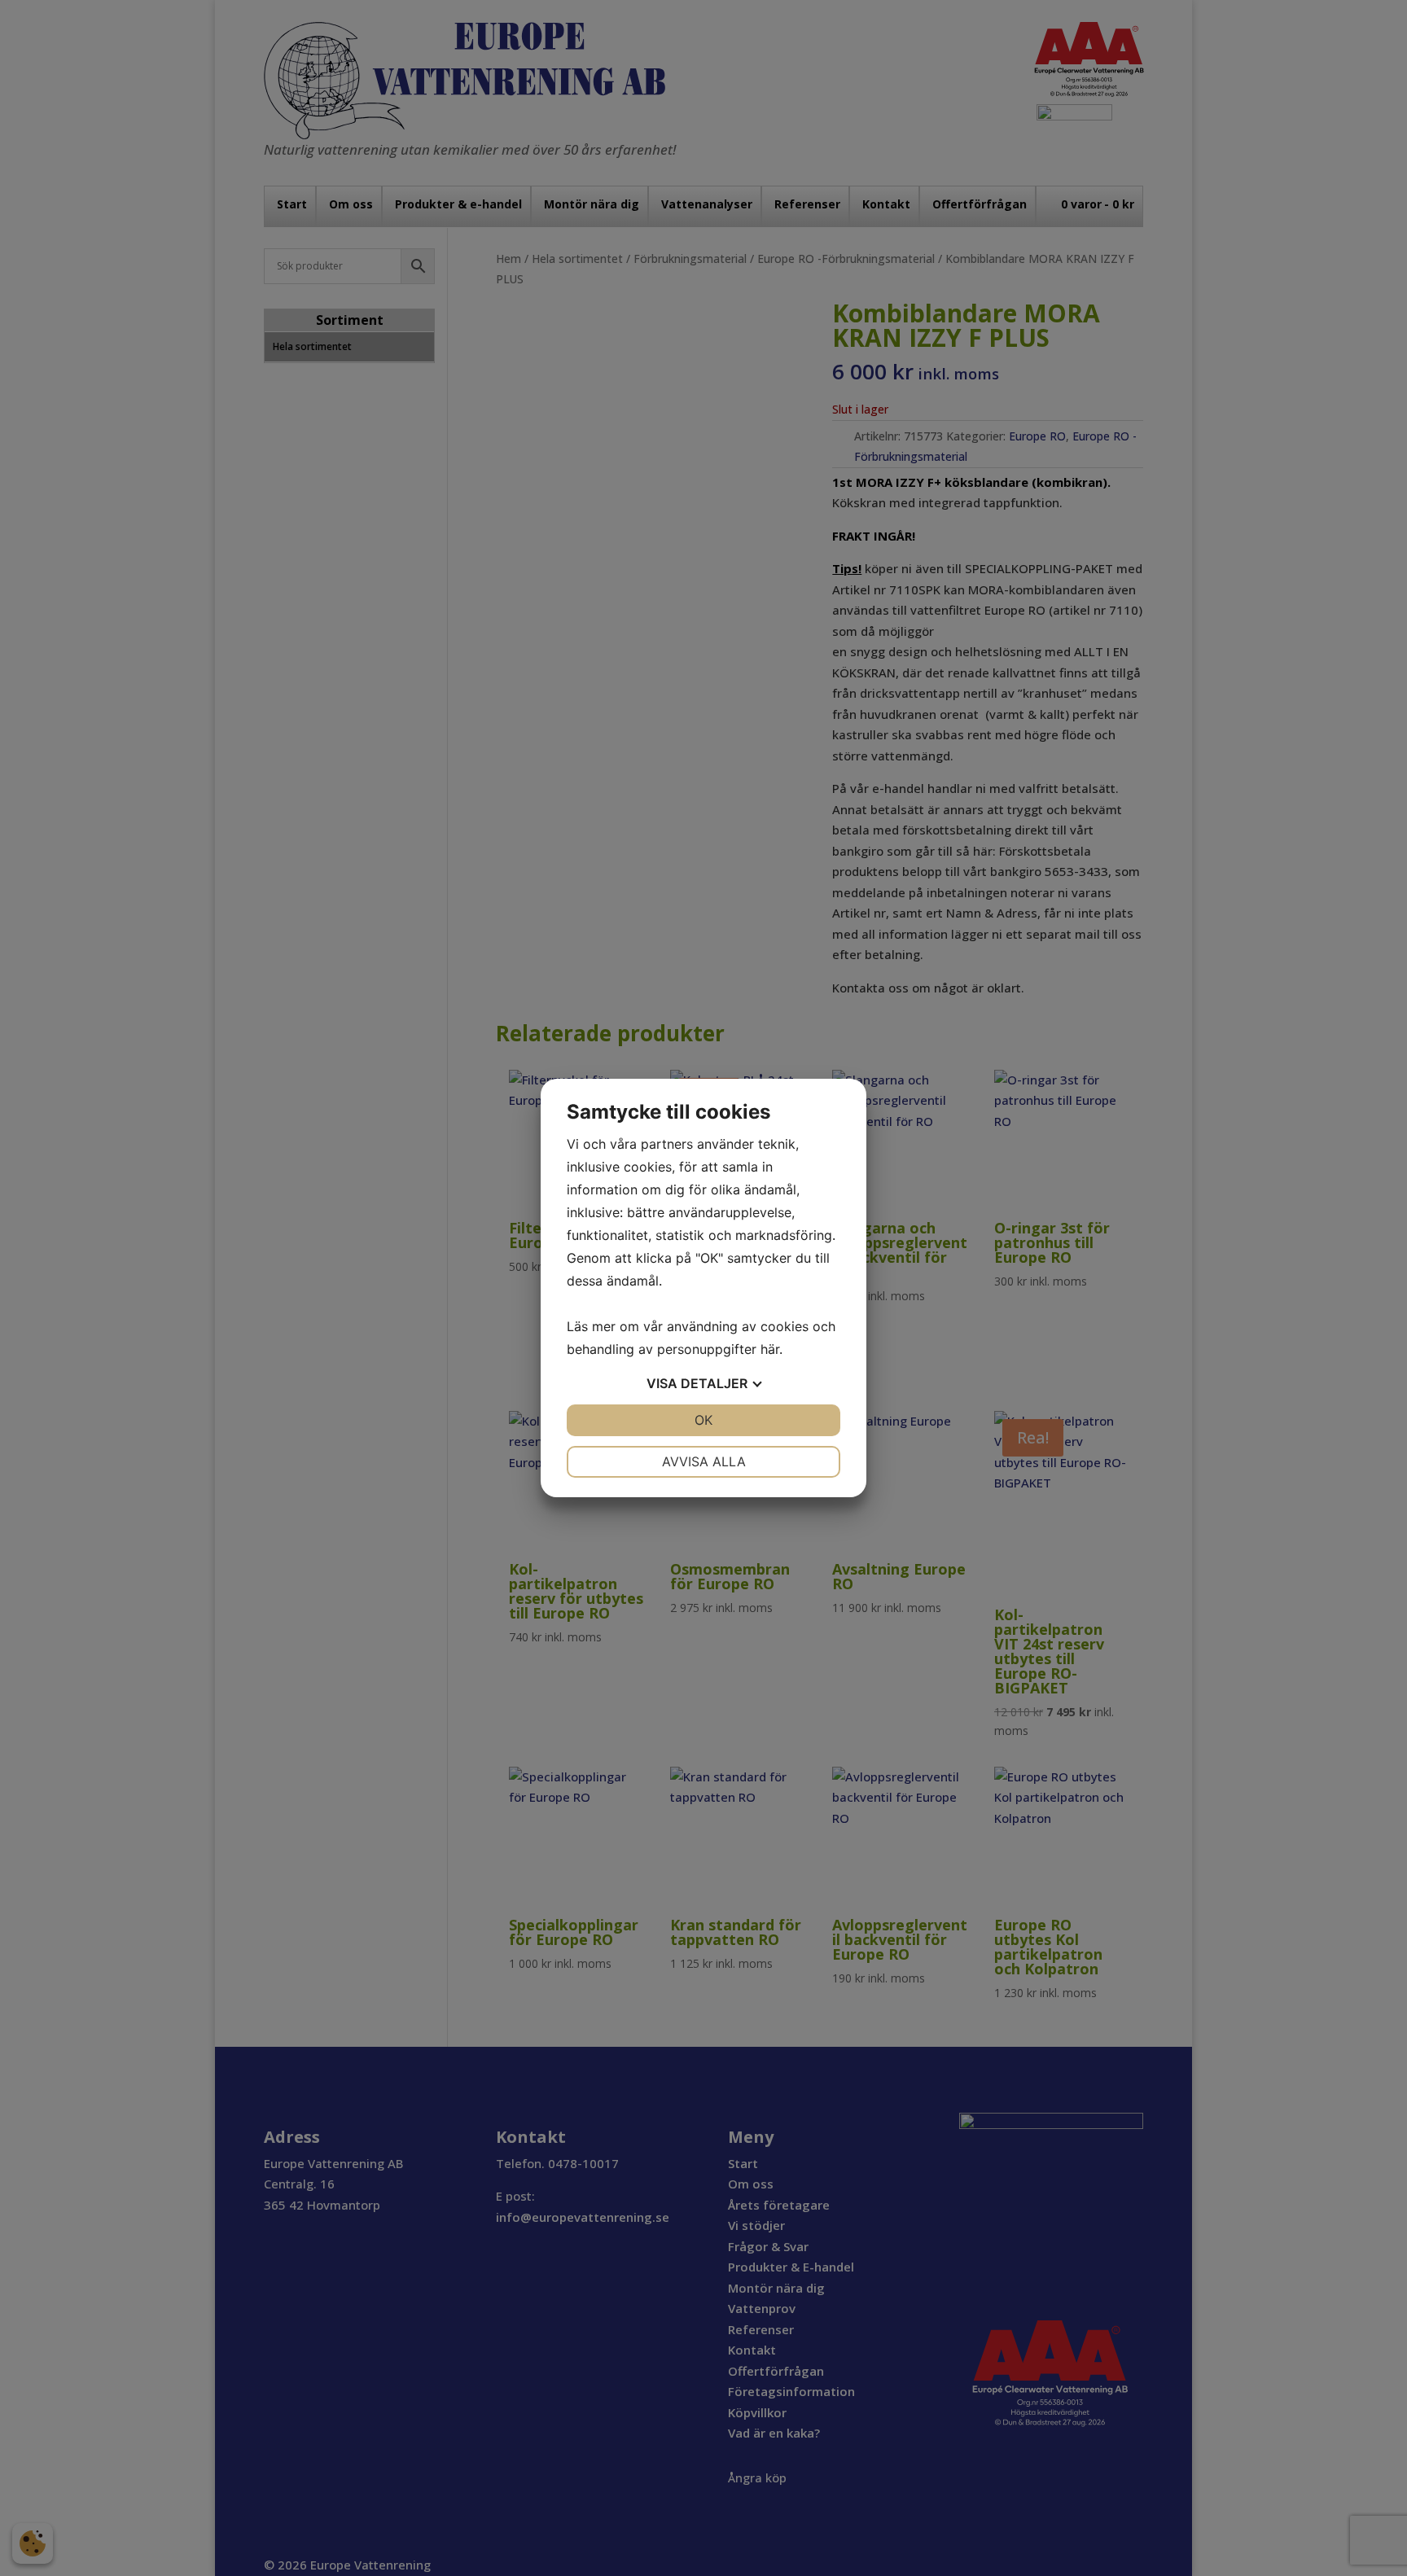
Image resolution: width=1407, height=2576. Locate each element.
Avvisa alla (704, 1461)
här (770, 1349)
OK (703, 1420)
